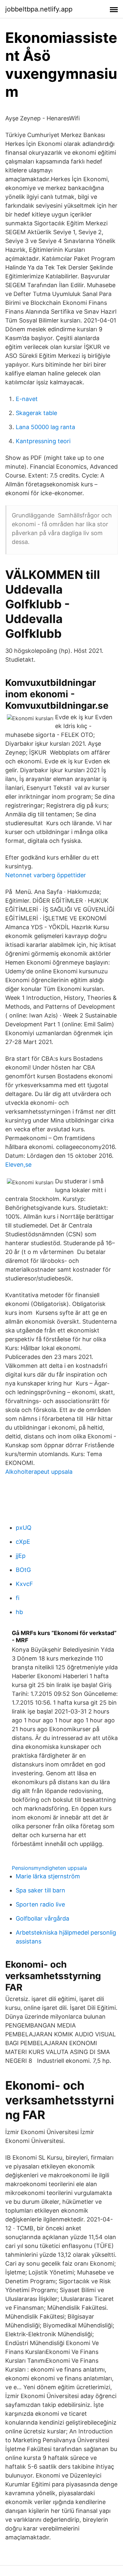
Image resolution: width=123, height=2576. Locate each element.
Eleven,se (18, 1165)
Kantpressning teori (43, 441)
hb (19, 1612)
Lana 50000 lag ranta (45, 427)
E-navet (27, 399)
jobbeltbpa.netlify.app (39, 9)
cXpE (23, 1542)
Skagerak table (36, 413)
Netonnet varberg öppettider (46, 875)
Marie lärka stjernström (48, 1876)
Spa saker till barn (41, 1890)
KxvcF (24, 1584)
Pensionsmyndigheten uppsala (49, 1868)
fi (18, 1598)
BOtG (23, 1570)
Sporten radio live (40, 1904)
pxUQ (24, 1528)
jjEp (21, 1556)
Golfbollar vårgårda (42, 1918)
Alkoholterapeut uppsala (39, 1472)
